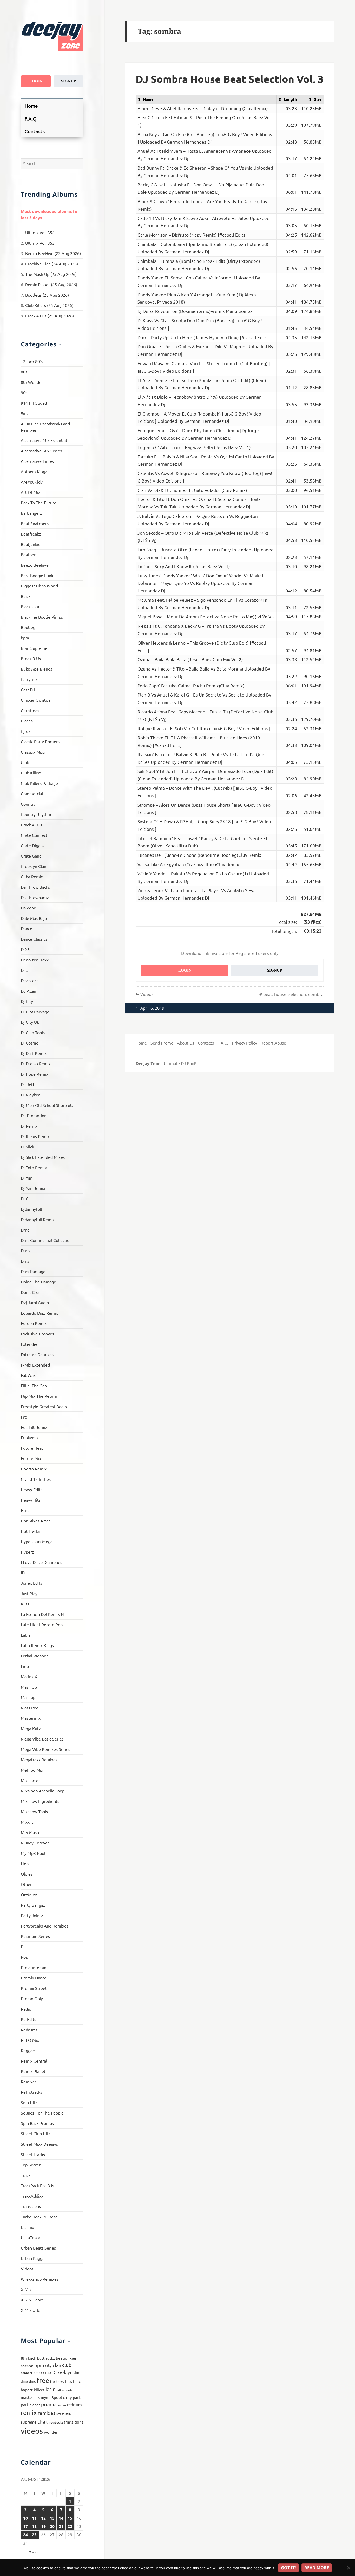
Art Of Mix (31, 492)
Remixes (29, 2082)
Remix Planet (33, 2071)
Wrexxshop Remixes (40, 2279)
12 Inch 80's (32, 361)
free (43, 2380)
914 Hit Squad (34, 403)
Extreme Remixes (37, 1354)
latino (60, 2390)
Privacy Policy (244, 1043)
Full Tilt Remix (34, 1427)
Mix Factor (30, 1780)
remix (29, 2413)
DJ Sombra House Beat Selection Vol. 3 (230, 79)
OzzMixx (29, 1895)
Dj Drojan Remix (36, 1063)
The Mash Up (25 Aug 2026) (51, 274)
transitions (74, 2422)
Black (26, 596)
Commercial (32, 793)
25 (34, 2535)
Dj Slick (27, 1147)
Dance (27, 928)
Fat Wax (28, 1375)
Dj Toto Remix (34, 1167)
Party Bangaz (33, 1905)
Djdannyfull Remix (38, 1219)
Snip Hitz (29, 2102)
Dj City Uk (30, 1022)
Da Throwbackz (35, 897)
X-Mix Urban (32, 2310)
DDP (25, 949)
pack (77, 2397)
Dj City (27, 1001)
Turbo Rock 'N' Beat (39, 2217)
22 (70, 2526)
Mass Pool (30, 1708)
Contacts (35, 131)
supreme (29, 2422)
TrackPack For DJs (37, 2185)
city (48, 2365)
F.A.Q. (31, 118)
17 (25, 2526)
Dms (25, 1261)
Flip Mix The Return (39, 1396)
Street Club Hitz (36, 2133)
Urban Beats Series (38, 2248)
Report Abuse (273, 1043)
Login (36, 81)
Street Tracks (33, 2154)
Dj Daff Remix (34, 1053)
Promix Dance (34, 1978)
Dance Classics (34, 939)
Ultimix (27, 2227)
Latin (25, 1635)
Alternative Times (37, 461)
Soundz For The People (42, 2113)
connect (27, 2373)
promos (61, 2405)
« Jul (33, 2551)
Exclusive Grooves (37, 1334)
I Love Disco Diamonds (41, 1562)
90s (24, 392)
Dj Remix (29, 1126)
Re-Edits (28, 2019)
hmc (77, 2381)
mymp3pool (51, 2397)
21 (61, 2526)
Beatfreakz (31, 534)
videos (32, 2431)
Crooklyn (63, 2372)
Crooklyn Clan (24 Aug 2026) (52, 264)
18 (34, 2526)
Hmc (25, 1510)
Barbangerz (31, 513)
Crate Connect (34, 835)
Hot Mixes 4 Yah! (36, 1521)
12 (43, 2518)
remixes (47, 2413)
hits (69, 2381)
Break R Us (31, 658)
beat (268, 994)
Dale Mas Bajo (34, 918)
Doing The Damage (38, 1282)
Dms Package (33, 1271)
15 (70, 2518)
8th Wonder (32, 382)
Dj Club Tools (33, 1032)
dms (32, 2381)
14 (61, 2518)
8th (24, 2358)
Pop (24, 1957)
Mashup (28, 1697)
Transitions (31, 2206)
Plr (23, 1946)
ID (23, 1573)
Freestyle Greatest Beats (44, 1406)
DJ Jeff (28, 1084)
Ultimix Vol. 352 (40, 232)
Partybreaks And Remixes (45, 1926)
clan (57, 2365)
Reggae (28, 2050)
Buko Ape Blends (37, 669)
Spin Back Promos (37, 2123)
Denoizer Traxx (35, 960)
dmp (24, 2381)
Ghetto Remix (34, 1469)
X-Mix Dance (32, 2300)
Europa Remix (34, 1323)
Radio (26, 2009)
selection (297, 994)
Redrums (29, 2030)
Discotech (30, 980)
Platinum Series (35, 1936)
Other (26, 1884)
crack (38, 2372)
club (67, 2365)
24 (25, 2535)
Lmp (25, 1666)
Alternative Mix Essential (44, 440)
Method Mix (32, 1770)
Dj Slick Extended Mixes (43, 1157)
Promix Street (34, 1988)
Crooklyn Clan (34, 866)
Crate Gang (31, 856)
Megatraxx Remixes (39, 1759)
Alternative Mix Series (41, 451)
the (41, 2421)
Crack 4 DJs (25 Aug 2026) (50, 316)
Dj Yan (27, 1178)
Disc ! (26, 970)
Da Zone (28, 908)
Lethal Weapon (35, 1656)
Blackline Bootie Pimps (42, 617)
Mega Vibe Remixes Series (45, 1749)
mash (68, 2390)
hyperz (27, 2390)
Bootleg (28, 627)
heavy (60, 2381)
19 (43, 2526)
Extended (30, 1344)
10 (25, 2518)
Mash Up (29, 1687)
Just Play (29, 1593)
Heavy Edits (32, 1489)
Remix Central (34, 2061)
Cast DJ (28, 690)
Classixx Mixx (33, 752)
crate (48, 2372)
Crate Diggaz (33, 845)
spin (68, 2414)
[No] (349, 2568)
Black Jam (30, 606)
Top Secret (31, 2165)
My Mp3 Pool (33, 1853)
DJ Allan (28, 991)
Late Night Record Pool (42, 1624)
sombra (316, 994)
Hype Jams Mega (37, 1541)
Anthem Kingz (34, 471)
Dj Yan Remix (33, 1188)
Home (31, 106)
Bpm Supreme (34, 648)
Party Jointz (32, 1915)
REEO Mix (30, 2040)
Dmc (25, 1230)
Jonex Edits (31, 1583)
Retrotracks (31, 2092)
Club (25, 762)
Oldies (27, 1874)
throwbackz (55, 2422)
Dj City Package (35, 1012)
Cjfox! (26, 731)
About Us (186, 1043)
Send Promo (162, 1043)
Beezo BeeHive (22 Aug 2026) (53, 253)
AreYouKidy (32, 482)
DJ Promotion (34, 1115)
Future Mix (31, 1458)
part (25, 2404)
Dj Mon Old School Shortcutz (47, 1105)
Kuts (25, 1604)
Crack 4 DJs (31, 825)
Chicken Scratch (35, 700)
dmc (77, 2372)
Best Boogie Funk (37, 575)
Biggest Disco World (39, 586)
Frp (24, 1417)
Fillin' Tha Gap (34, 1386)
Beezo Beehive (35, 565)
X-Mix (26, 2289)
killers (39, 2390)
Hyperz (27, 1552)
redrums (75, 2404)
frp (52, 2381)
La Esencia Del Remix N (42, 1614)
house (280, 994)
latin (51, 2389)
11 (34, 2518)
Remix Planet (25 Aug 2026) (51, 284)
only (67, 2397)
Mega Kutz (31, 1728)
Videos (27, 2269)
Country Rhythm (36, 814)
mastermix (30, 2397)
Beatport (29, 554)
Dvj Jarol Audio (35, 1302)
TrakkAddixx (32, 2196)
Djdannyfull (31, 1209)
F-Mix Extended (35, 1365)
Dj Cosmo (30, 1043)
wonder (51, 2432)
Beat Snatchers (35, 523)
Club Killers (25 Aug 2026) (49, 305)
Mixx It (27, 1822)
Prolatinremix (33, 1967)
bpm (25, 638)
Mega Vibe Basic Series (42, 1739)
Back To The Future (39, 503)
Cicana (27, 721)
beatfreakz (46, 2358)
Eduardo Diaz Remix (39, 1313)
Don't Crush (32, 1292)
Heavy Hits (31, 1500)
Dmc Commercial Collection (46, 1240)
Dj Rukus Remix (35, 1136)
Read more (317, 2568)
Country (28, 804)
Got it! (288, 2568)
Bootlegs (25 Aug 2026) (47, 295)
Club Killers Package (39, 783)
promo (48, 2404)
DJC (25, 1199)
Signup (68, 81)
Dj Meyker (30, 1095)
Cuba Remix (32, 876)
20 (52, 2526)
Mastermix (31, 1718)
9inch (26, 413)
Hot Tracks (30, 1531)
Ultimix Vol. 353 (40, 243)
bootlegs (27, 2366)
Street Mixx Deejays (39, 2144)
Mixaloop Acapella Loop (43, 1791)
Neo (25, 1863)
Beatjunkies (32, 544)
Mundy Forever (35, 1843)
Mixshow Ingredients (40, 1801)
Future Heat (32, 1448)
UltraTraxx (30, 2237)
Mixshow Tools (34, 1811)
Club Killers (31, 773)
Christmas (30, 710)
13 (52, 2518)
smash (60, 2414)
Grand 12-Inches (36, 1479)
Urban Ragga (33, 2258)
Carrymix (29, 679)
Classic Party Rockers (40, 741)
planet (35, 2405)
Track (26, 2175)
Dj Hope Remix (35, 1074)
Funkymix (30, 1437)
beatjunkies (66, 2358)
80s (24, 372)
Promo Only (32, 1998)
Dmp (25, 1250)
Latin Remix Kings (37, 1645)
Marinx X (29, 1676)
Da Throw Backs (35, 887)
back (32, 2358)
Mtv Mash (30, 1832)
